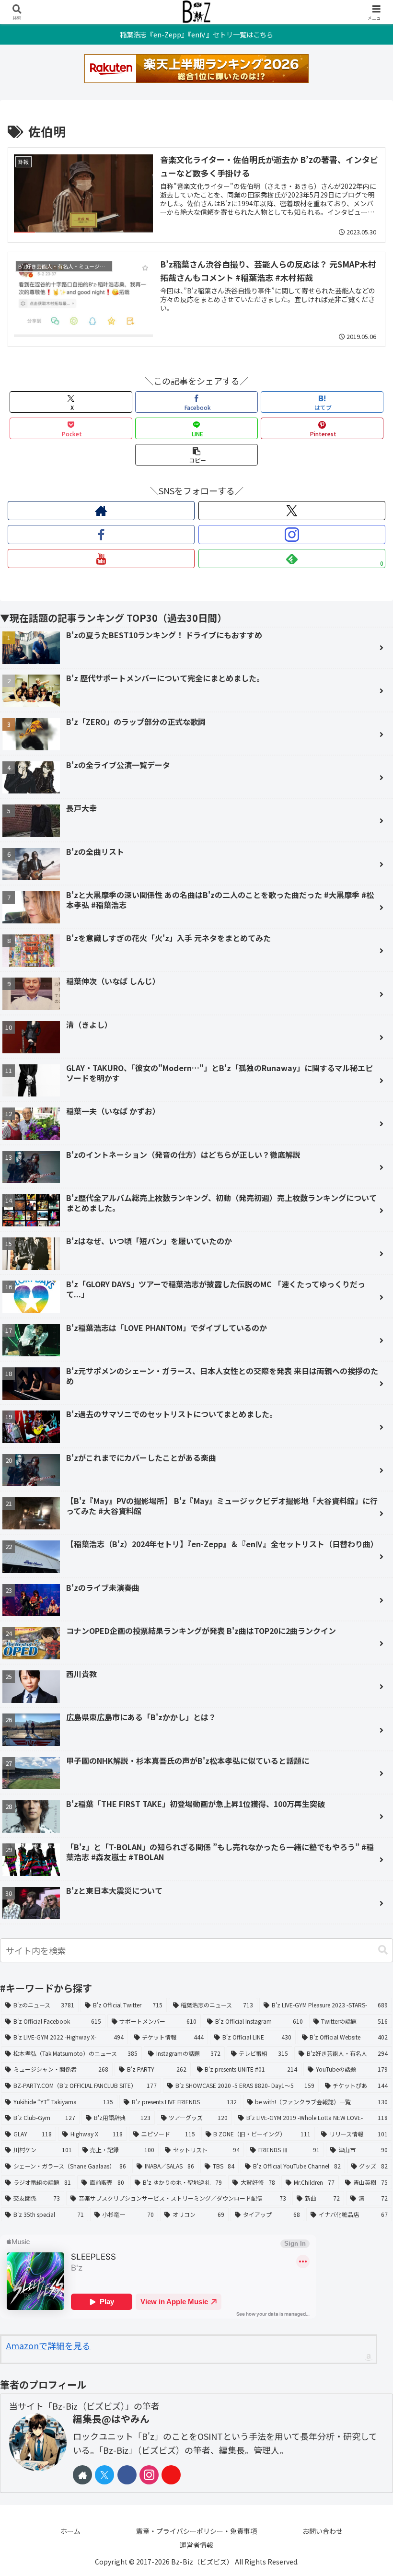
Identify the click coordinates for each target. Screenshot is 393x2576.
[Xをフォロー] (292, 511)
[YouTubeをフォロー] (101, 559)
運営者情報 (196, 2545)
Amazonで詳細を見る (48, 2345)
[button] (196, 455)
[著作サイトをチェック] (101, 511)
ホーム (70, 2531)
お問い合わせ (323, 2531)
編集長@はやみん (111, 2419)
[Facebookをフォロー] (101, 535)
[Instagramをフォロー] (292, 535)
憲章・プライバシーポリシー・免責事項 (196, 2531)
